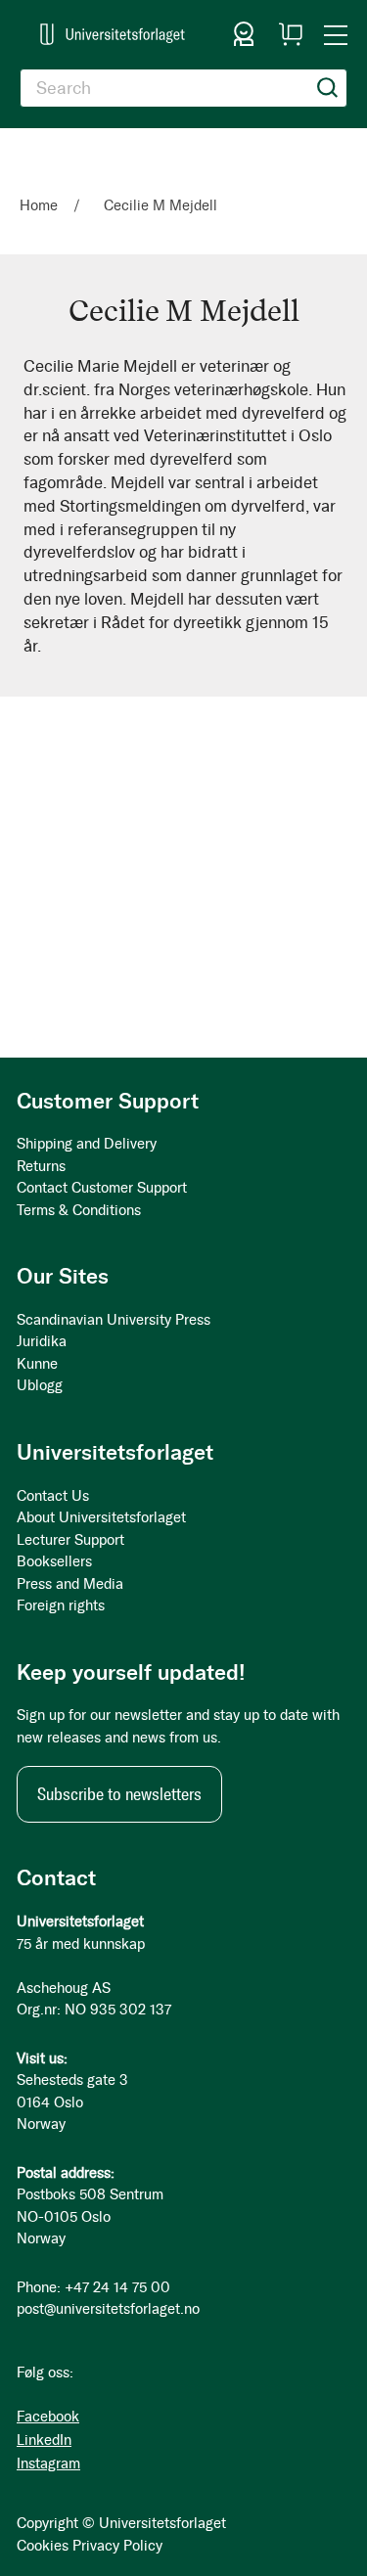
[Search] (328, 88)
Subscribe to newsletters (119, 1794)
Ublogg (40, 1385)
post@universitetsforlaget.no (108, 2309)
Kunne (37, 1364)
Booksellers (54, 1561)
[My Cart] (291, 34)
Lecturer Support (70, 1540)
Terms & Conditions (79, 1210)
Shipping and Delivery (87, 1144)
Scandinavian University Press (114, 1320)
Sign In (244, 34)
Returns (41, 1166)
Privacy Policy (117, 2546)
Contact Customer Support (102, 1188)
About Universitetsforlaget (101, 1517)
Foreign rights (61, 1605)
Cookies (43, 2546)
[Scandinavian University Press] (113, 34)
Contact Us (53, 1496)
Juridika (42, 1341)
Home (41, 205)
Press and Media (70, 1584)
